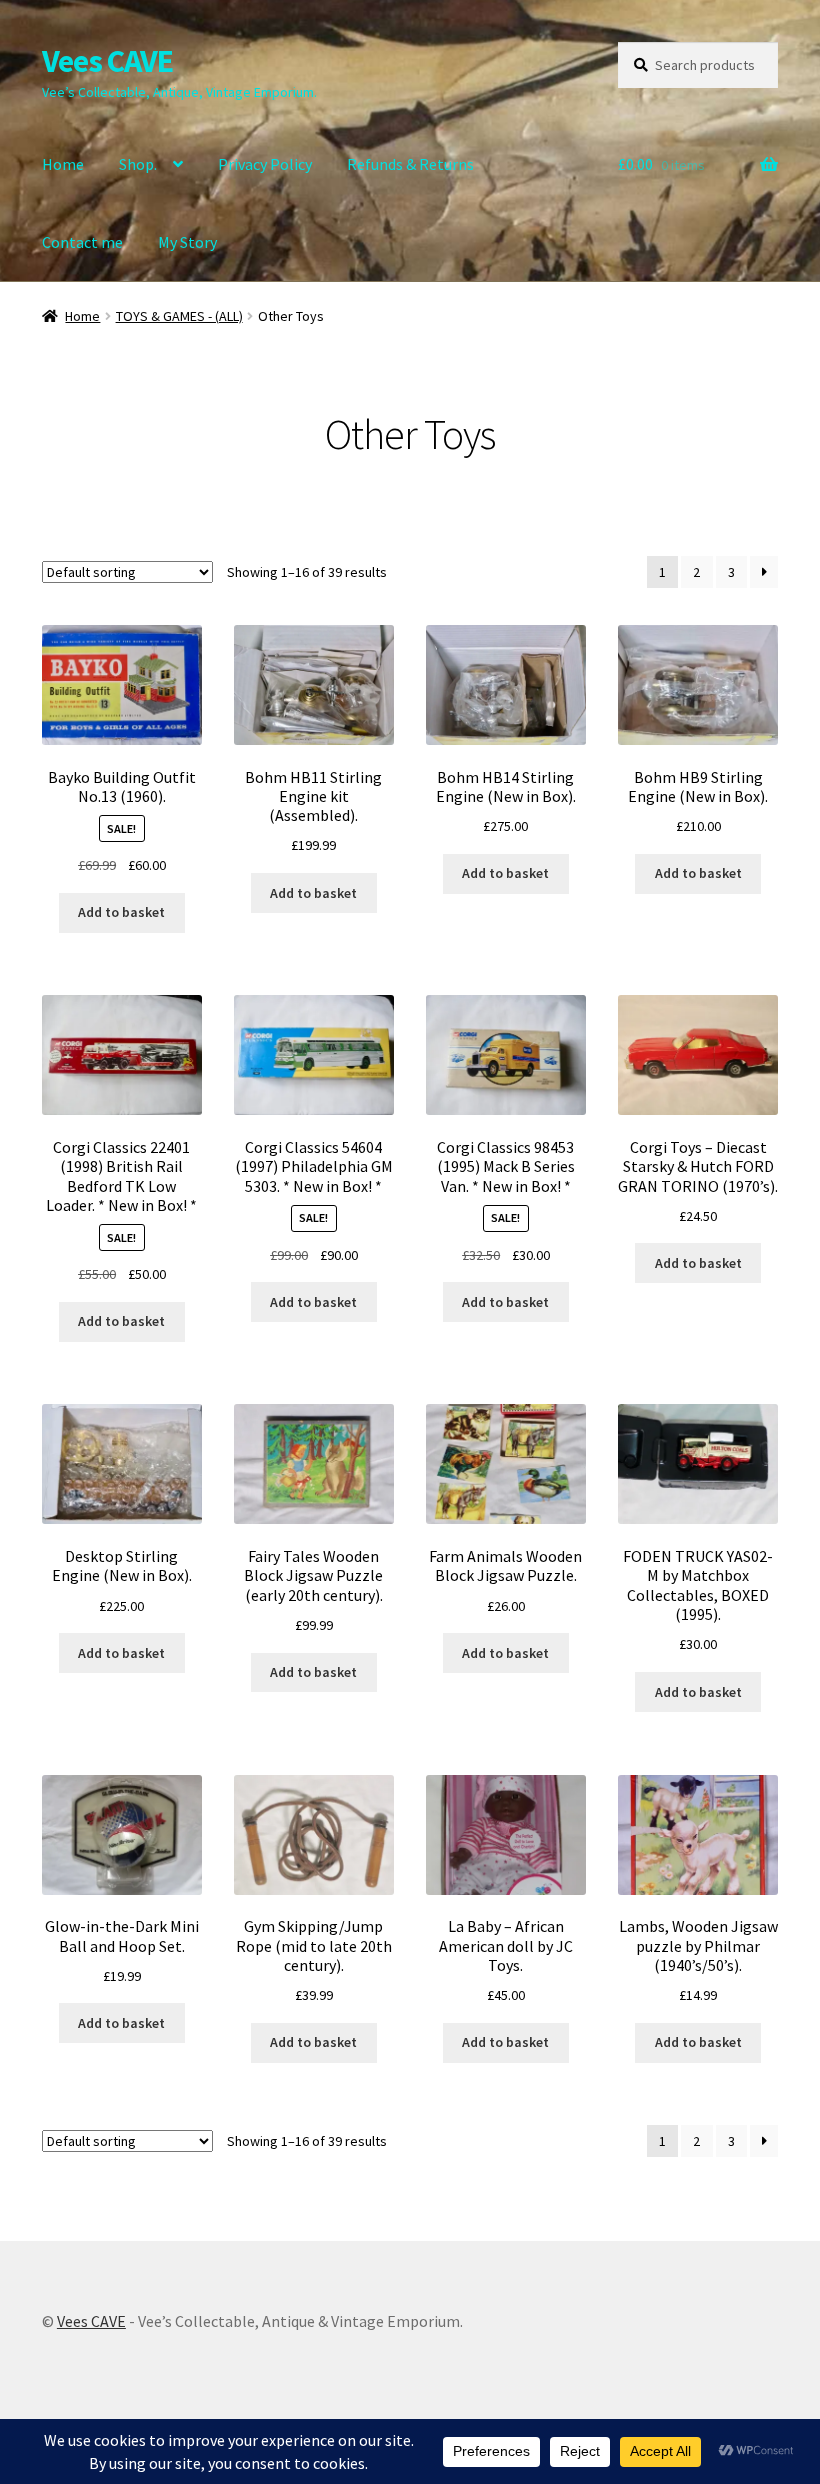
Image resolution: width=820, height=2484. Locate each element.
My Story (187, 242)
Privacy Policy (265, 164)
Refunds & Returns (410, 164)
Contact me (82, 242)
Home (63, 164)
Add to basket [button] (121, 912)
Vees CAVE (107, 61)
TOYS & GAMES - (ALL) (179, 316)
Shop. (138, 164)
